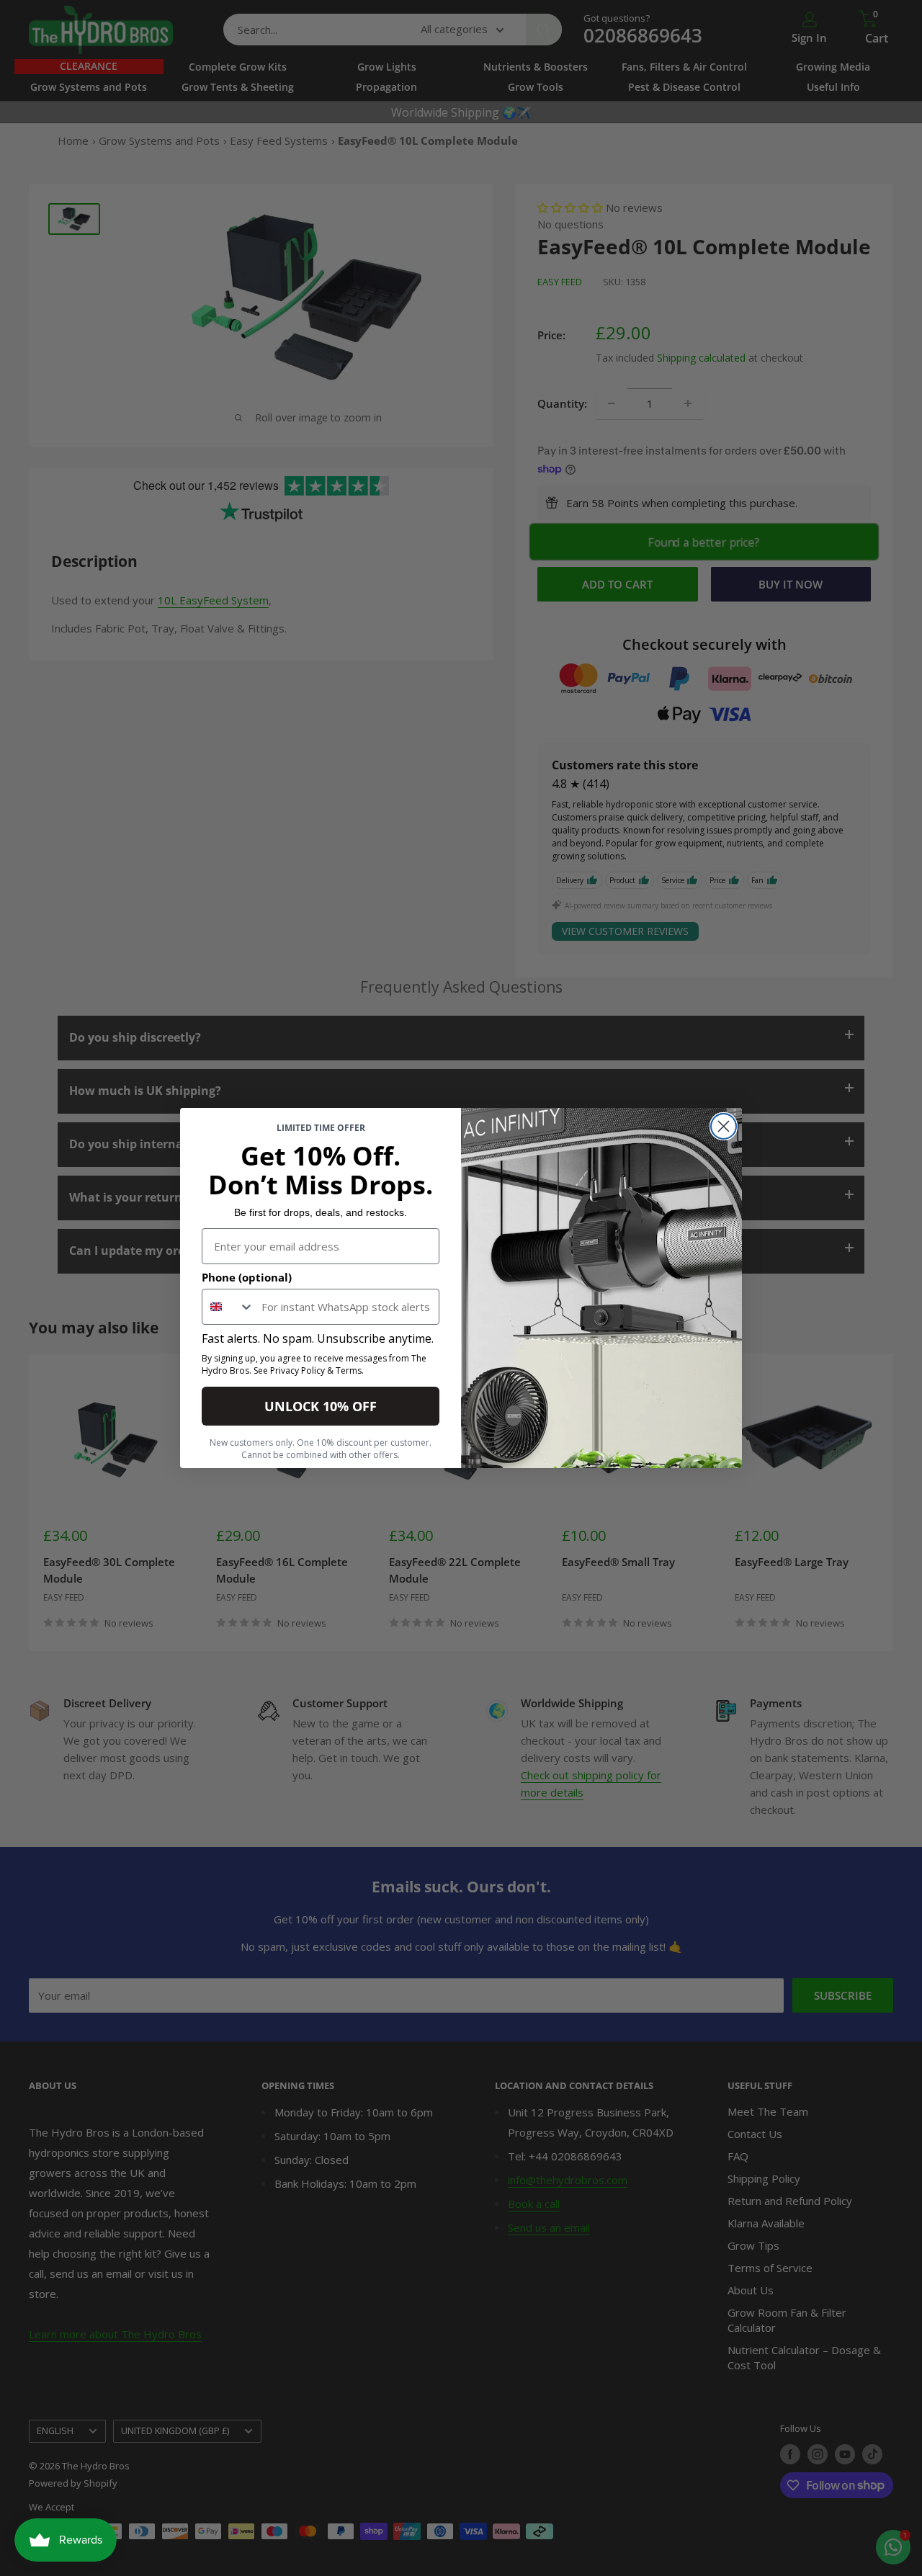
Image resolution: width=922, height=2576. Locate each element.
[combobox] (228, 1307)
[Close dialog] (724, 1126)
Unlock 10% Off (321, 1406)
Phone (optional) (247, 1277)
